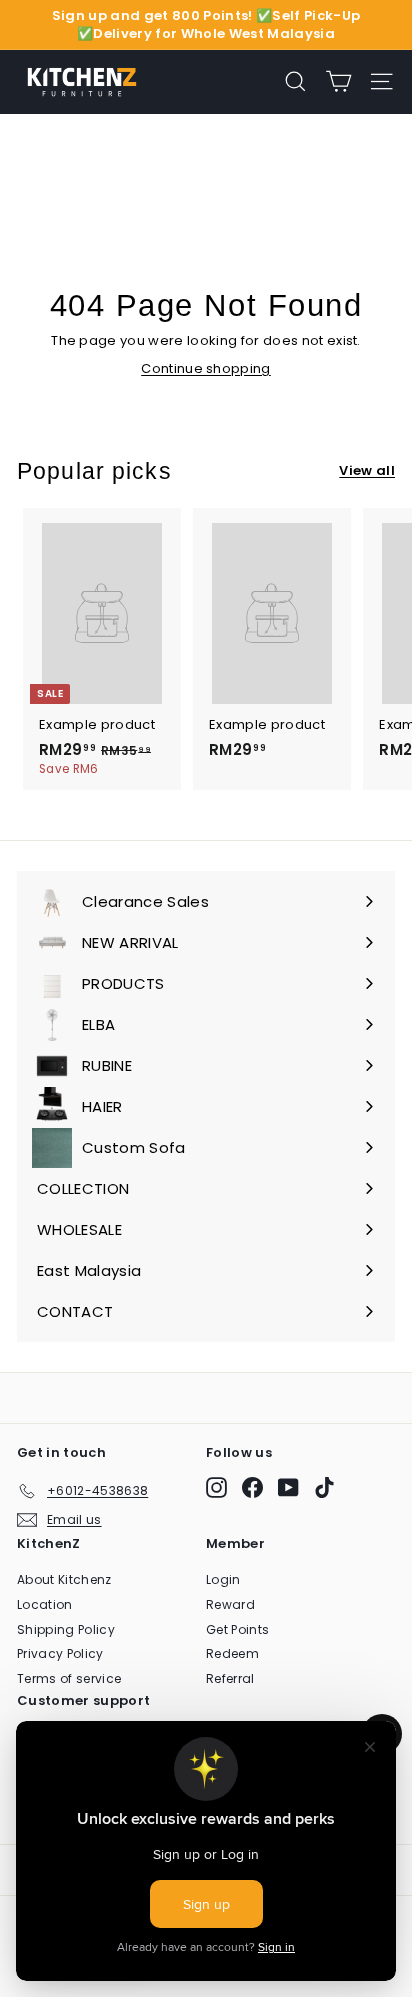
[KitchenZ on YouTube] (288, 1487)
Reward (230, 1604)
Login (223, 1579)
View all (367, 471)
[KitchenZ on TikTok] (324, 1487)
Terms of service (69, 1678)
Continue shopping (206, 368)
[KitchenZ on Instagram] (216, 1487)
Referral (230, 1678)
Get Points (237, 1629)
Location (45, 1604)
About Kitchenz (64, 1579)
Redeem (232, 1653)
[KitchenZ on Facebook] (252, 1487)
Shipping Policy (66, 1629)
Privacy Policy (60, 1653)
